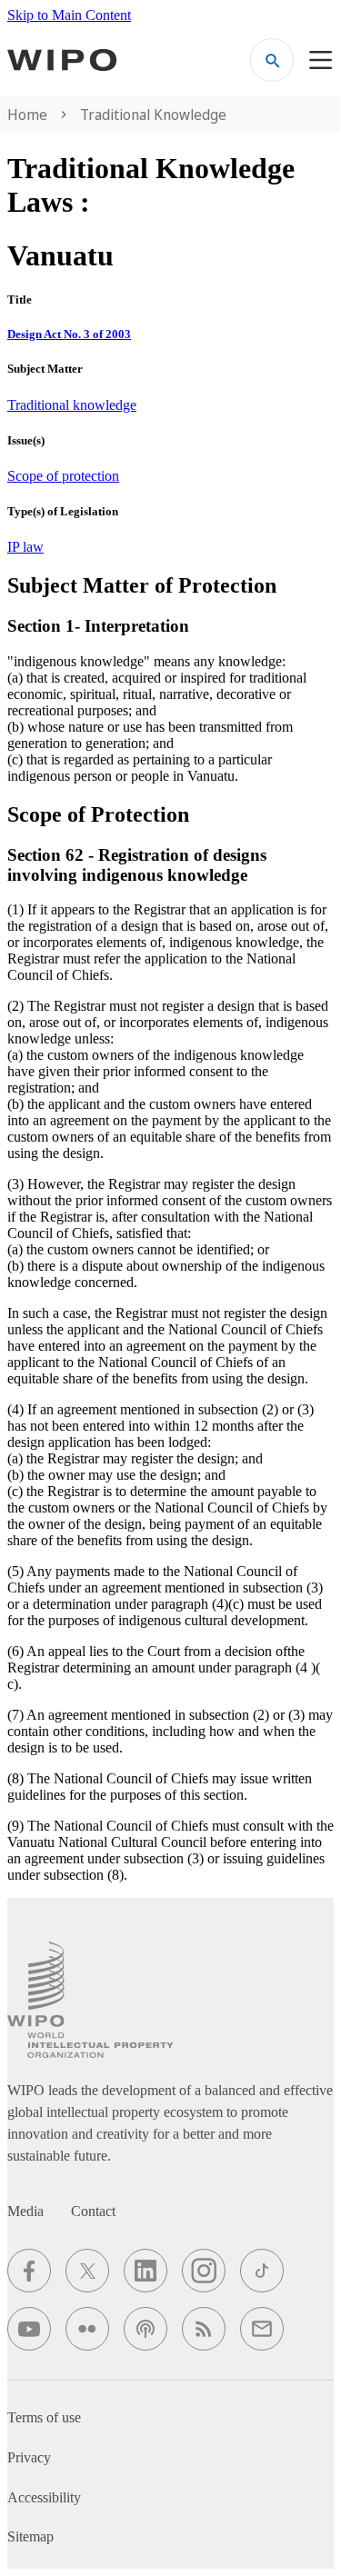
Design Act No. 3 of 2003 (69, 334)
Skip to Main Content (69, 15)
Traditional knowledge (72, 405)
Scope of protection (63, 476)
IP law (25, 547)
